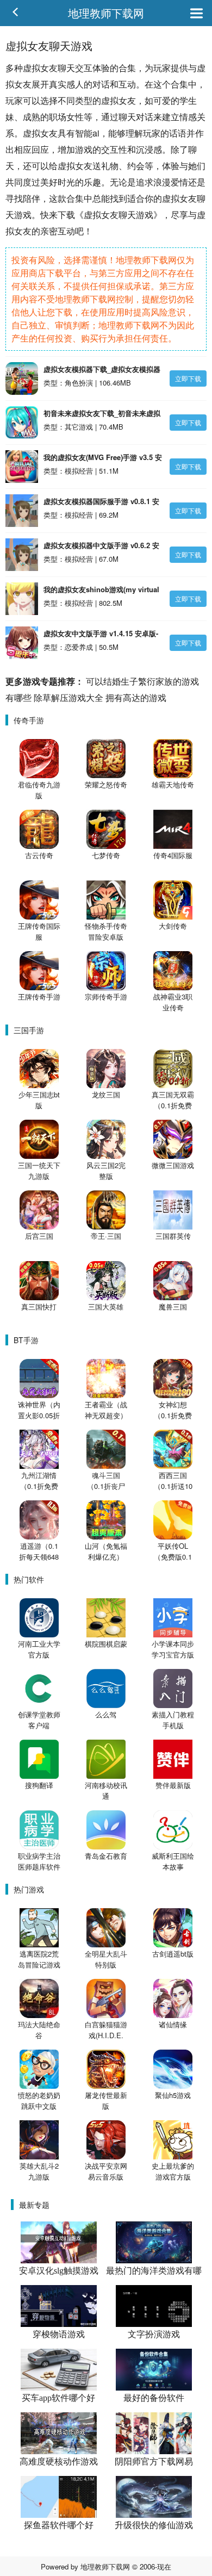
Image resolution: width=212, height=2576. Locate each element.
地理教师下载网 (106, 13)
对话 (101, 84)
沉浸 (145, 149)
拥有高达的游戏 (136, 697)
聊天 (66, 68)
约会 (136, 166)
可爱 (162, 100)
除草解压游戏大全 (68, 697)
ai (96, 133)
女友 (49, 68)
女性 (75, 117)
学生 (188, 100)
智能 (84, 133)
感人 (75, 84)
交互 (84, 68)
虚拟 (32, 68)
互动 (127, 84)
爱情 (179, 182)
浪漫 (162, 182)
